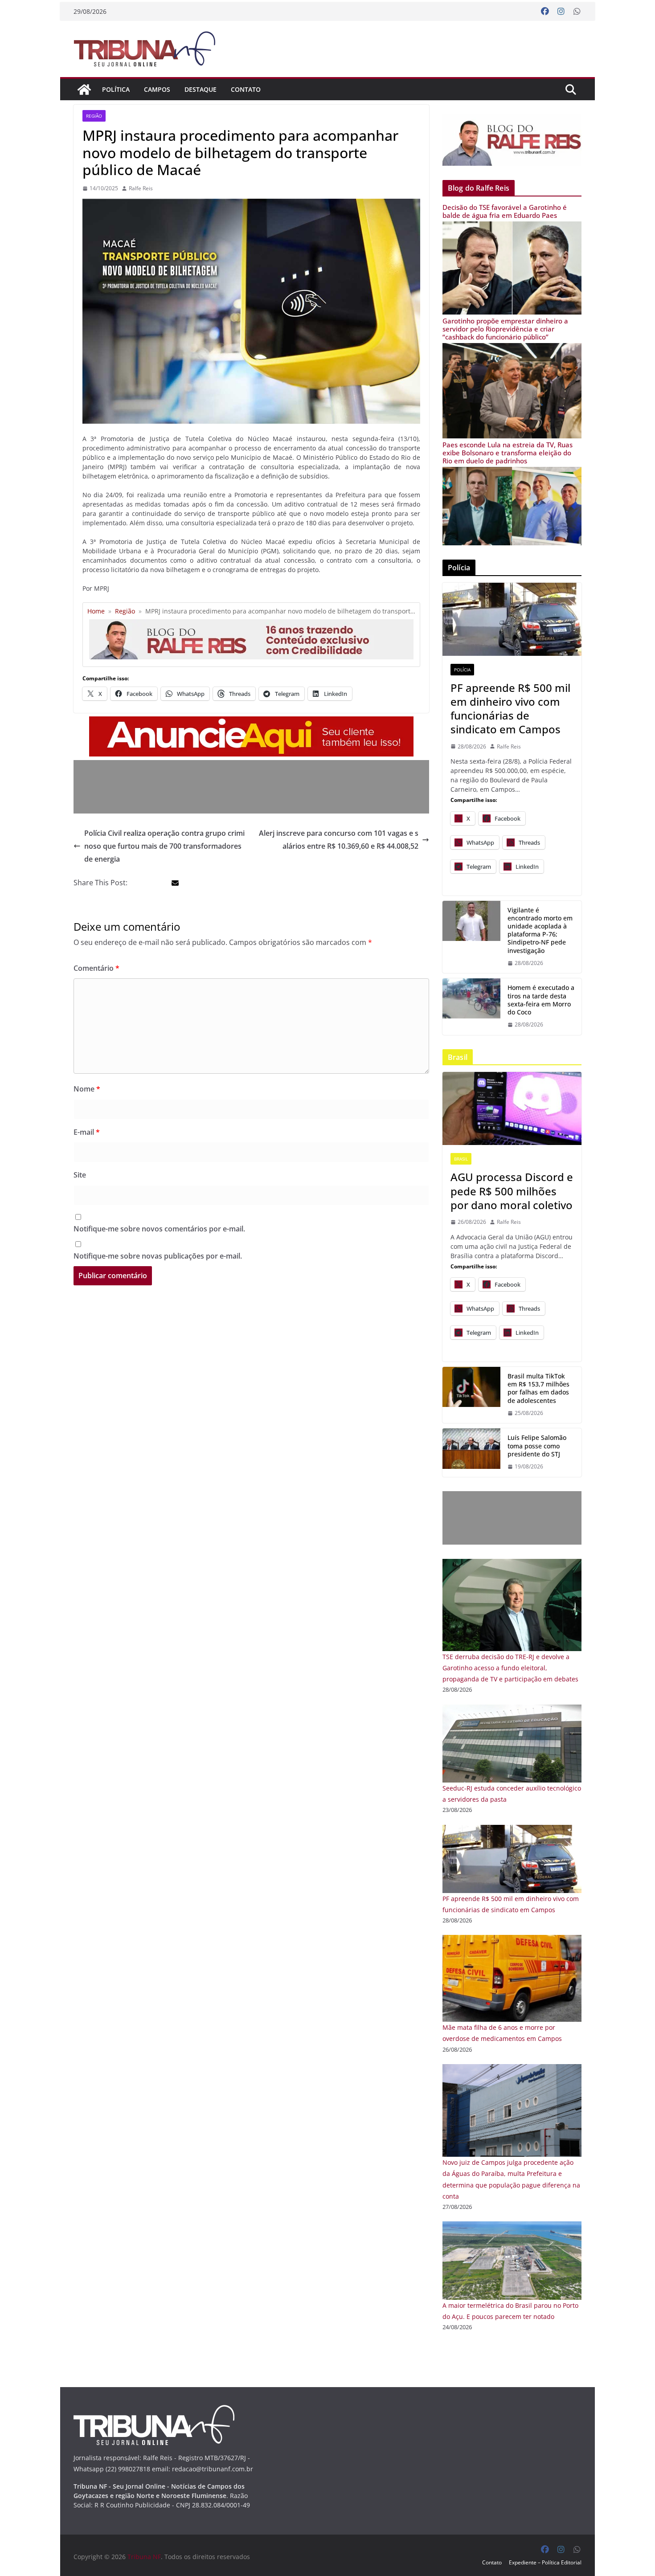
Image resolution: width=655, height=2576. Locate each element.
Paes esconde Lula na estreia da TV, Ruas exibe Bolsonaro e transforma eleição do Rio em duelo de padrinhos (508, 453)
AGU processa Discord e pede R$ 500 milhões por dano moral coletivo (512, 1191)
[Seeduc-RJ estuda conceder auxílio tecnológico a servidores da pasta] (512, 1710)
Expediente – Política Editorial (545, 2562)
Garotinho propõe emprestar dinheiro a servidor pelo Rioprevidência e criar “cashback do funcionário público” (505, 329)
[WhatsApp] (577, 12)
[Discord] (512, 1108)
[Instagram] (561, 12)
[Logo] (154, 2410)
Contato (246, 89)
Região (94, 116)
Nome (87, 1089)
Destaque (201, 89)
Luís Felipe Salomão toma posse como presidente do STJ (537, 1446)
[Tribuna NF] (150, 49)
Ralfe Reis (141, 188)
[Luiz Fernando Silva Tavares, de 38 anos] (471, 937)
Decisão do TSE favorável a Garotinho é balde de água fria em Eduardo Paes (505, 211)
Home (96, 611)
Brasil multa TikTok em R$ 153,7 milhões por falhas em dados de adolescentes (538, 1388)
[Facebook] (545, 12)
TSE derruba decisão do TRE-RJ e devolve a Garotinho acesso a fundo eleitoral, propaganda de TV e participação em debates (510, 1668)
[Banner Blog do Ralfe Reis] (512, 140)
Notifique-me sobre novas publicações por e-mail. (158, 1256)
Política (116, 89)
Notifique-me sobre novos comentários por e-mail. (159, 1229)
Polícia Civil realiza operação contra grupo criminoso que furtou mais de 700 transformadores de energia (164, 846)
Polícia (462, 670)
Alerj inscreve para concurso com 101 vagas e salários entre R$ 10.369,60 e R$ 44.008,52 (339, 840)
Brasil (461, 1159)
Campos (157, 89)
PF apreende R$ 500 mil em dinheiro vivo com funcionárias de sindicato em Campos (510, 709)
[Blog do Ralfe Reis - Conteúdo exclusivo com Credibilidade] (251, 623)
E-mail (87, 1132)
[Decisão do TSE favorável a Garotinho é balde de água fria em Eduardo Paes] (512, 227)
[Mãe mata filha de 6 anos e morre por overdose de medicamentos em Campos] (512, 1940)
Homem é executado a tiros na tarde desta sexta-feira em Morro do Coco (541, 1000)
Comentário (96, 968)
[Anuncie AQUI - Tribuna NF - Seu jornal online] (251, 723)
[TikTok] (471, 1395)
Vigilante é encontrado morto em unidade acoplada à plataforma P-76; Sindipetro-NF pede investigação (540, 930)
